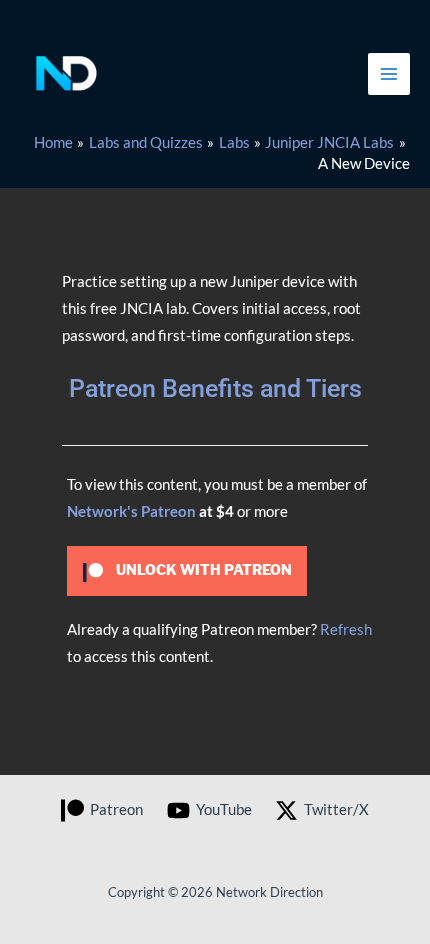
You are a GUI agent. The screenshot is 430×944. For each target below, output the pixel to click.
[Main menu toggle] (389, 74)
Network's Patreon (131, 511)
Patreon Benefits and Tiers (215, 388)
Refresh (346, 629)
